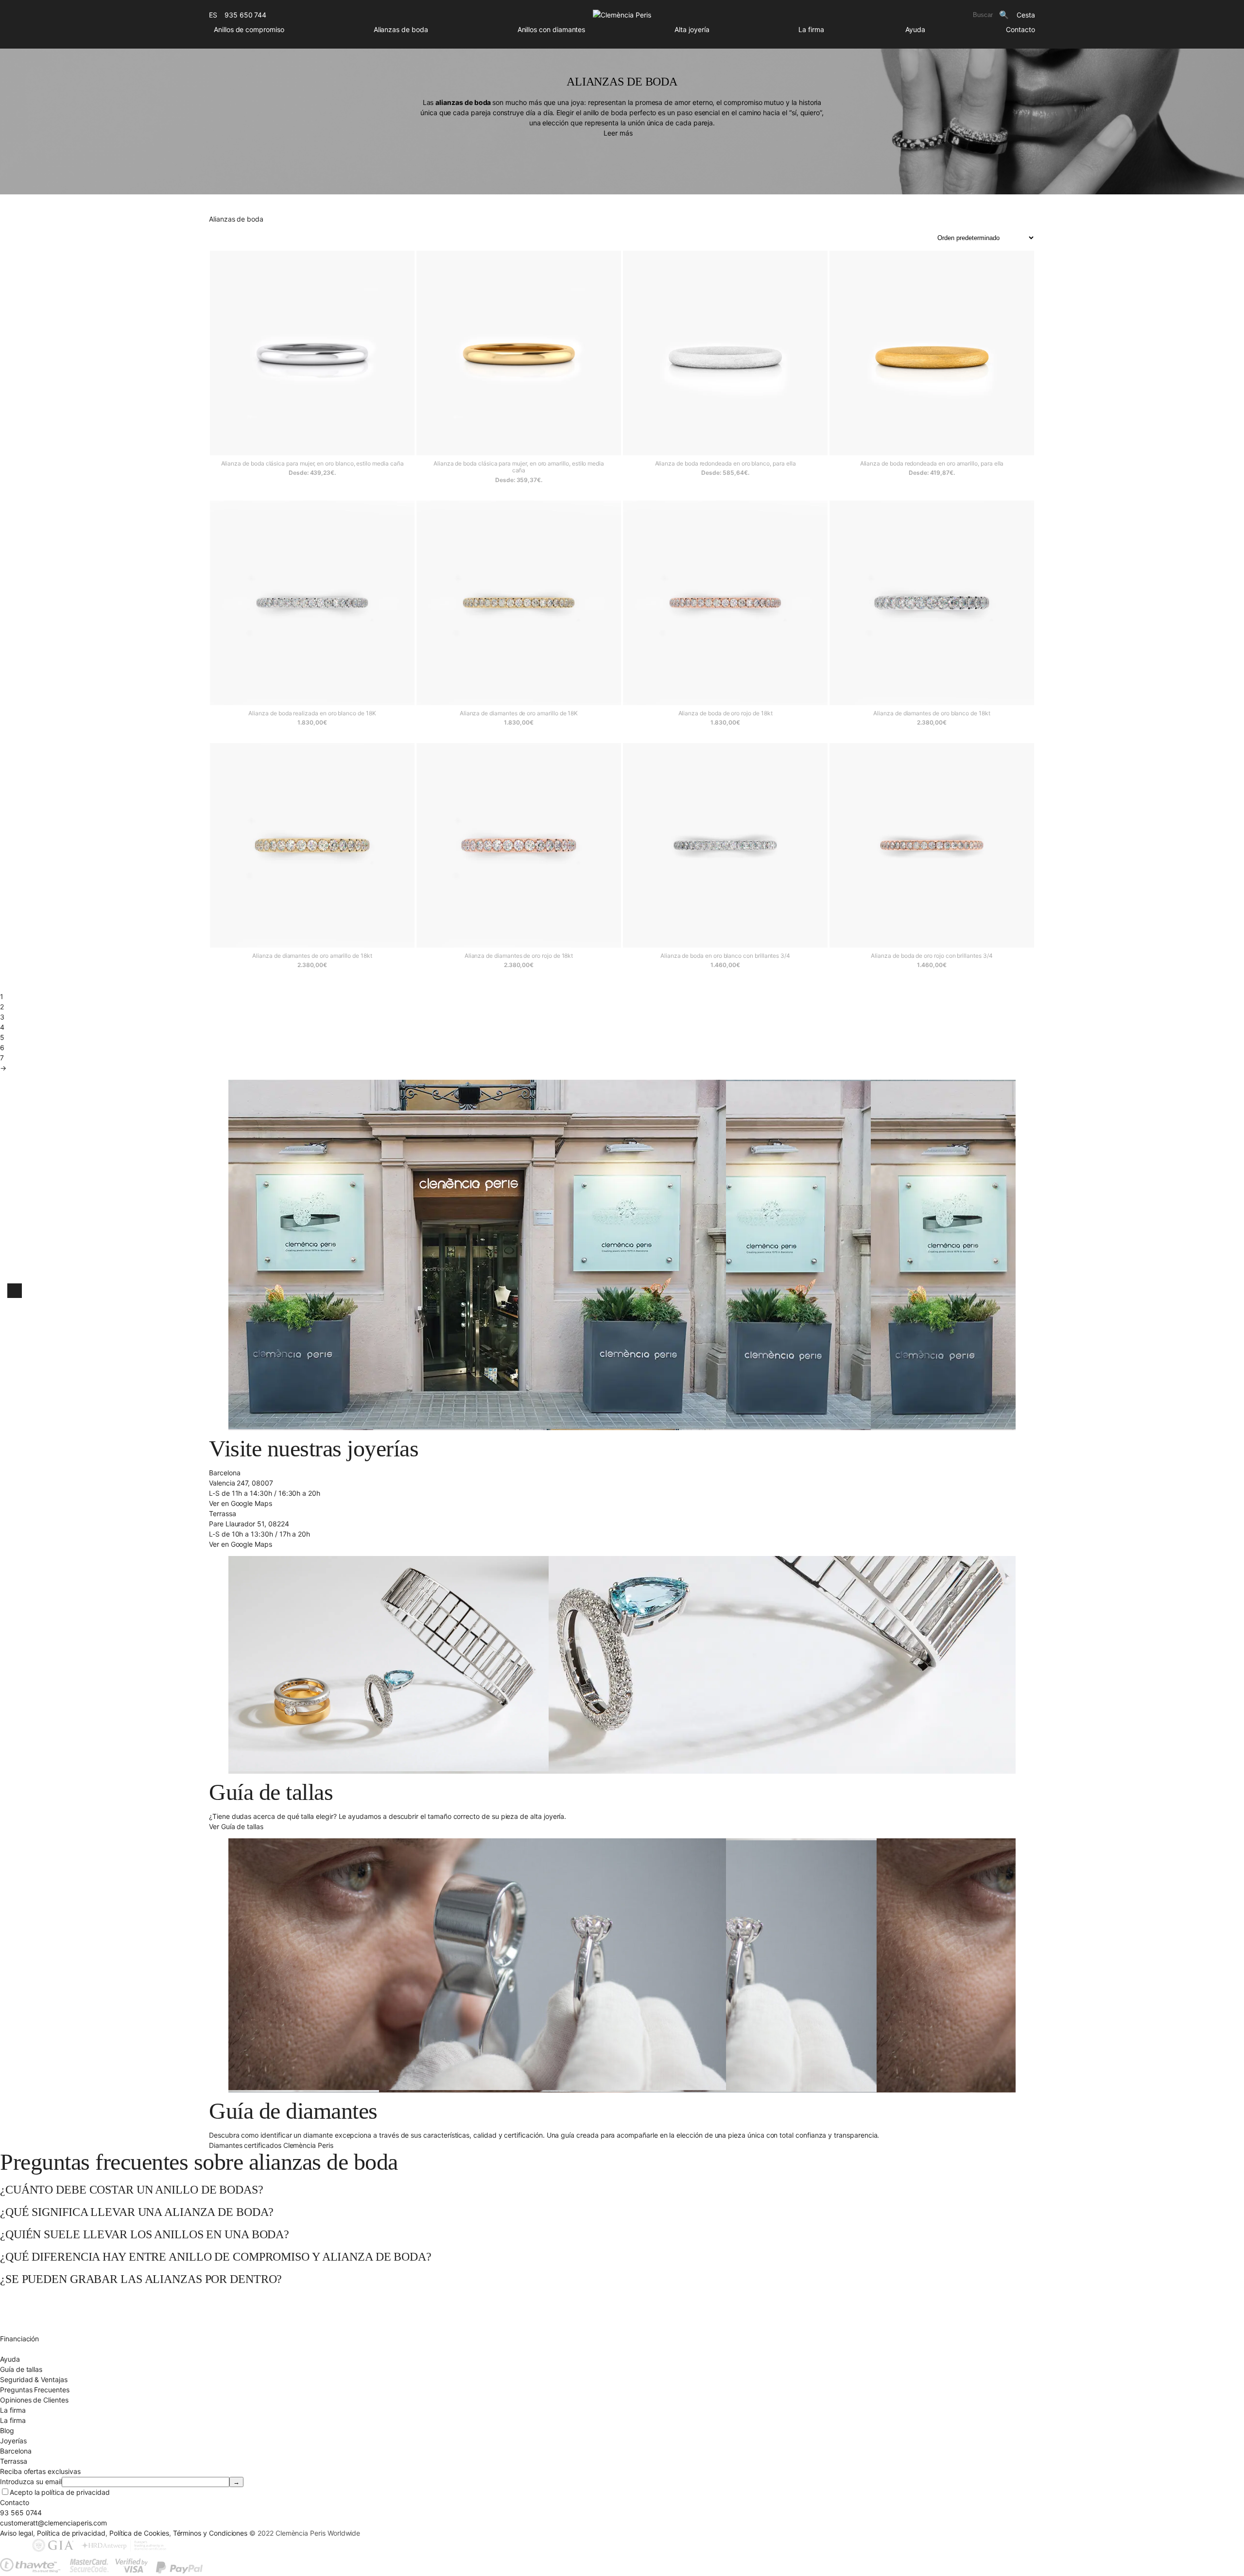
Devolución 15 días (30, 2318)
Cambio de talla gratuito (38, 2308)
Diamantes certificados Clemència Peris (271, 2145)
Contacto (1020, 29)
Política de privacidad (71, 2533)
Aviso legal (17, 2533)
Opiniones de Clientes (34, 2400)
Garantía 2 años (25, 2328)
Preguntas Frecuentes (35, 2390)
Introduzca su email (31, 2481)
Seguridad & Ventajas (34, 2379)
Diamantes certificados (36, 2349)
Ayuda (915, 29)
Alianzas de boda (401, 29)
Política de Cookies (139, 2533)
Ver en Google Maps (241, 1503)
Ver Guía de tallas (236, 1826)
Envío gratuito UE (27, 2298)
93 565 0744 (21, 2513)
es (213, 15)
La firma (811, 29)
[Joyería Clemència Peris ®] (622, 15)
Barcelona (16, 2451)
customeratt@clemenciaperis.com (53, 2523)
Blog (7, 2430)
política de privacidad (76, 2492)
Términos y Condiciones (210, 2533)
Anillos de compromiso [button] (249, 29)
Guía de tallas (21, 2369)
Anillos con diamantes (552, 29)
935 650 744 (245, 15)
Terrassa (14, 2461)
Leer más (618, 133)
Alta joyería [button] (692, 29)
